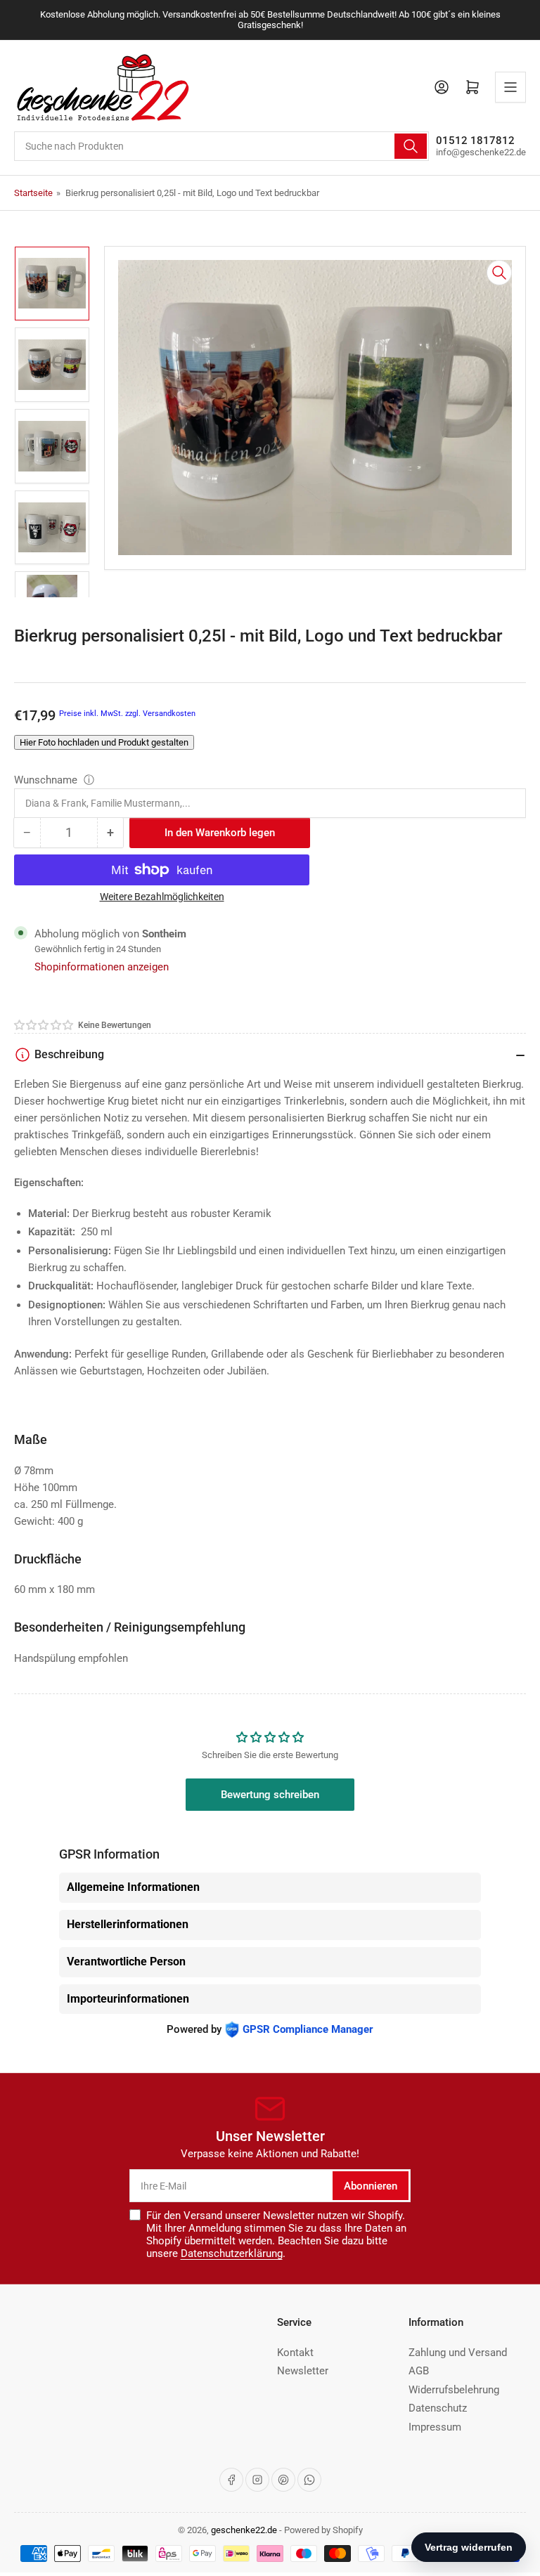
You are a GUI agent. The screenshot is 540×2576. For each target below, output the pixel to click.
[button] (44, 1025)
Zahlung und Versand (458, 2353)
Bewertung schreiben (270, 1795)
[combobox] (221, 146)
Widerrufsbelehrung (454, 2390)
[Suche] (411, 146)
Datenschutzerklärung (232, 2253)
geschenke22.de (244, 2530)
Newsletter (303, 2371)
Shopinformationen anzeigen (102, 967)
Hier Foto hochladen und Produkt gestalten (104, 742)
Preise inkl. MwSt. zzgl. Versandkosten (127, 714)
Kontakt (295, 2353)
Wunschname (47, 780)
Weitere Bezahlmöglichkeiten (162, 897)
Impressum (435, 2427)
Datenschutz (438, 2408)
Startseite (33, 193)
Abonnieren (371, 2186)
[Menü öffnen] (510, 87)
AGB (419, 2371)
